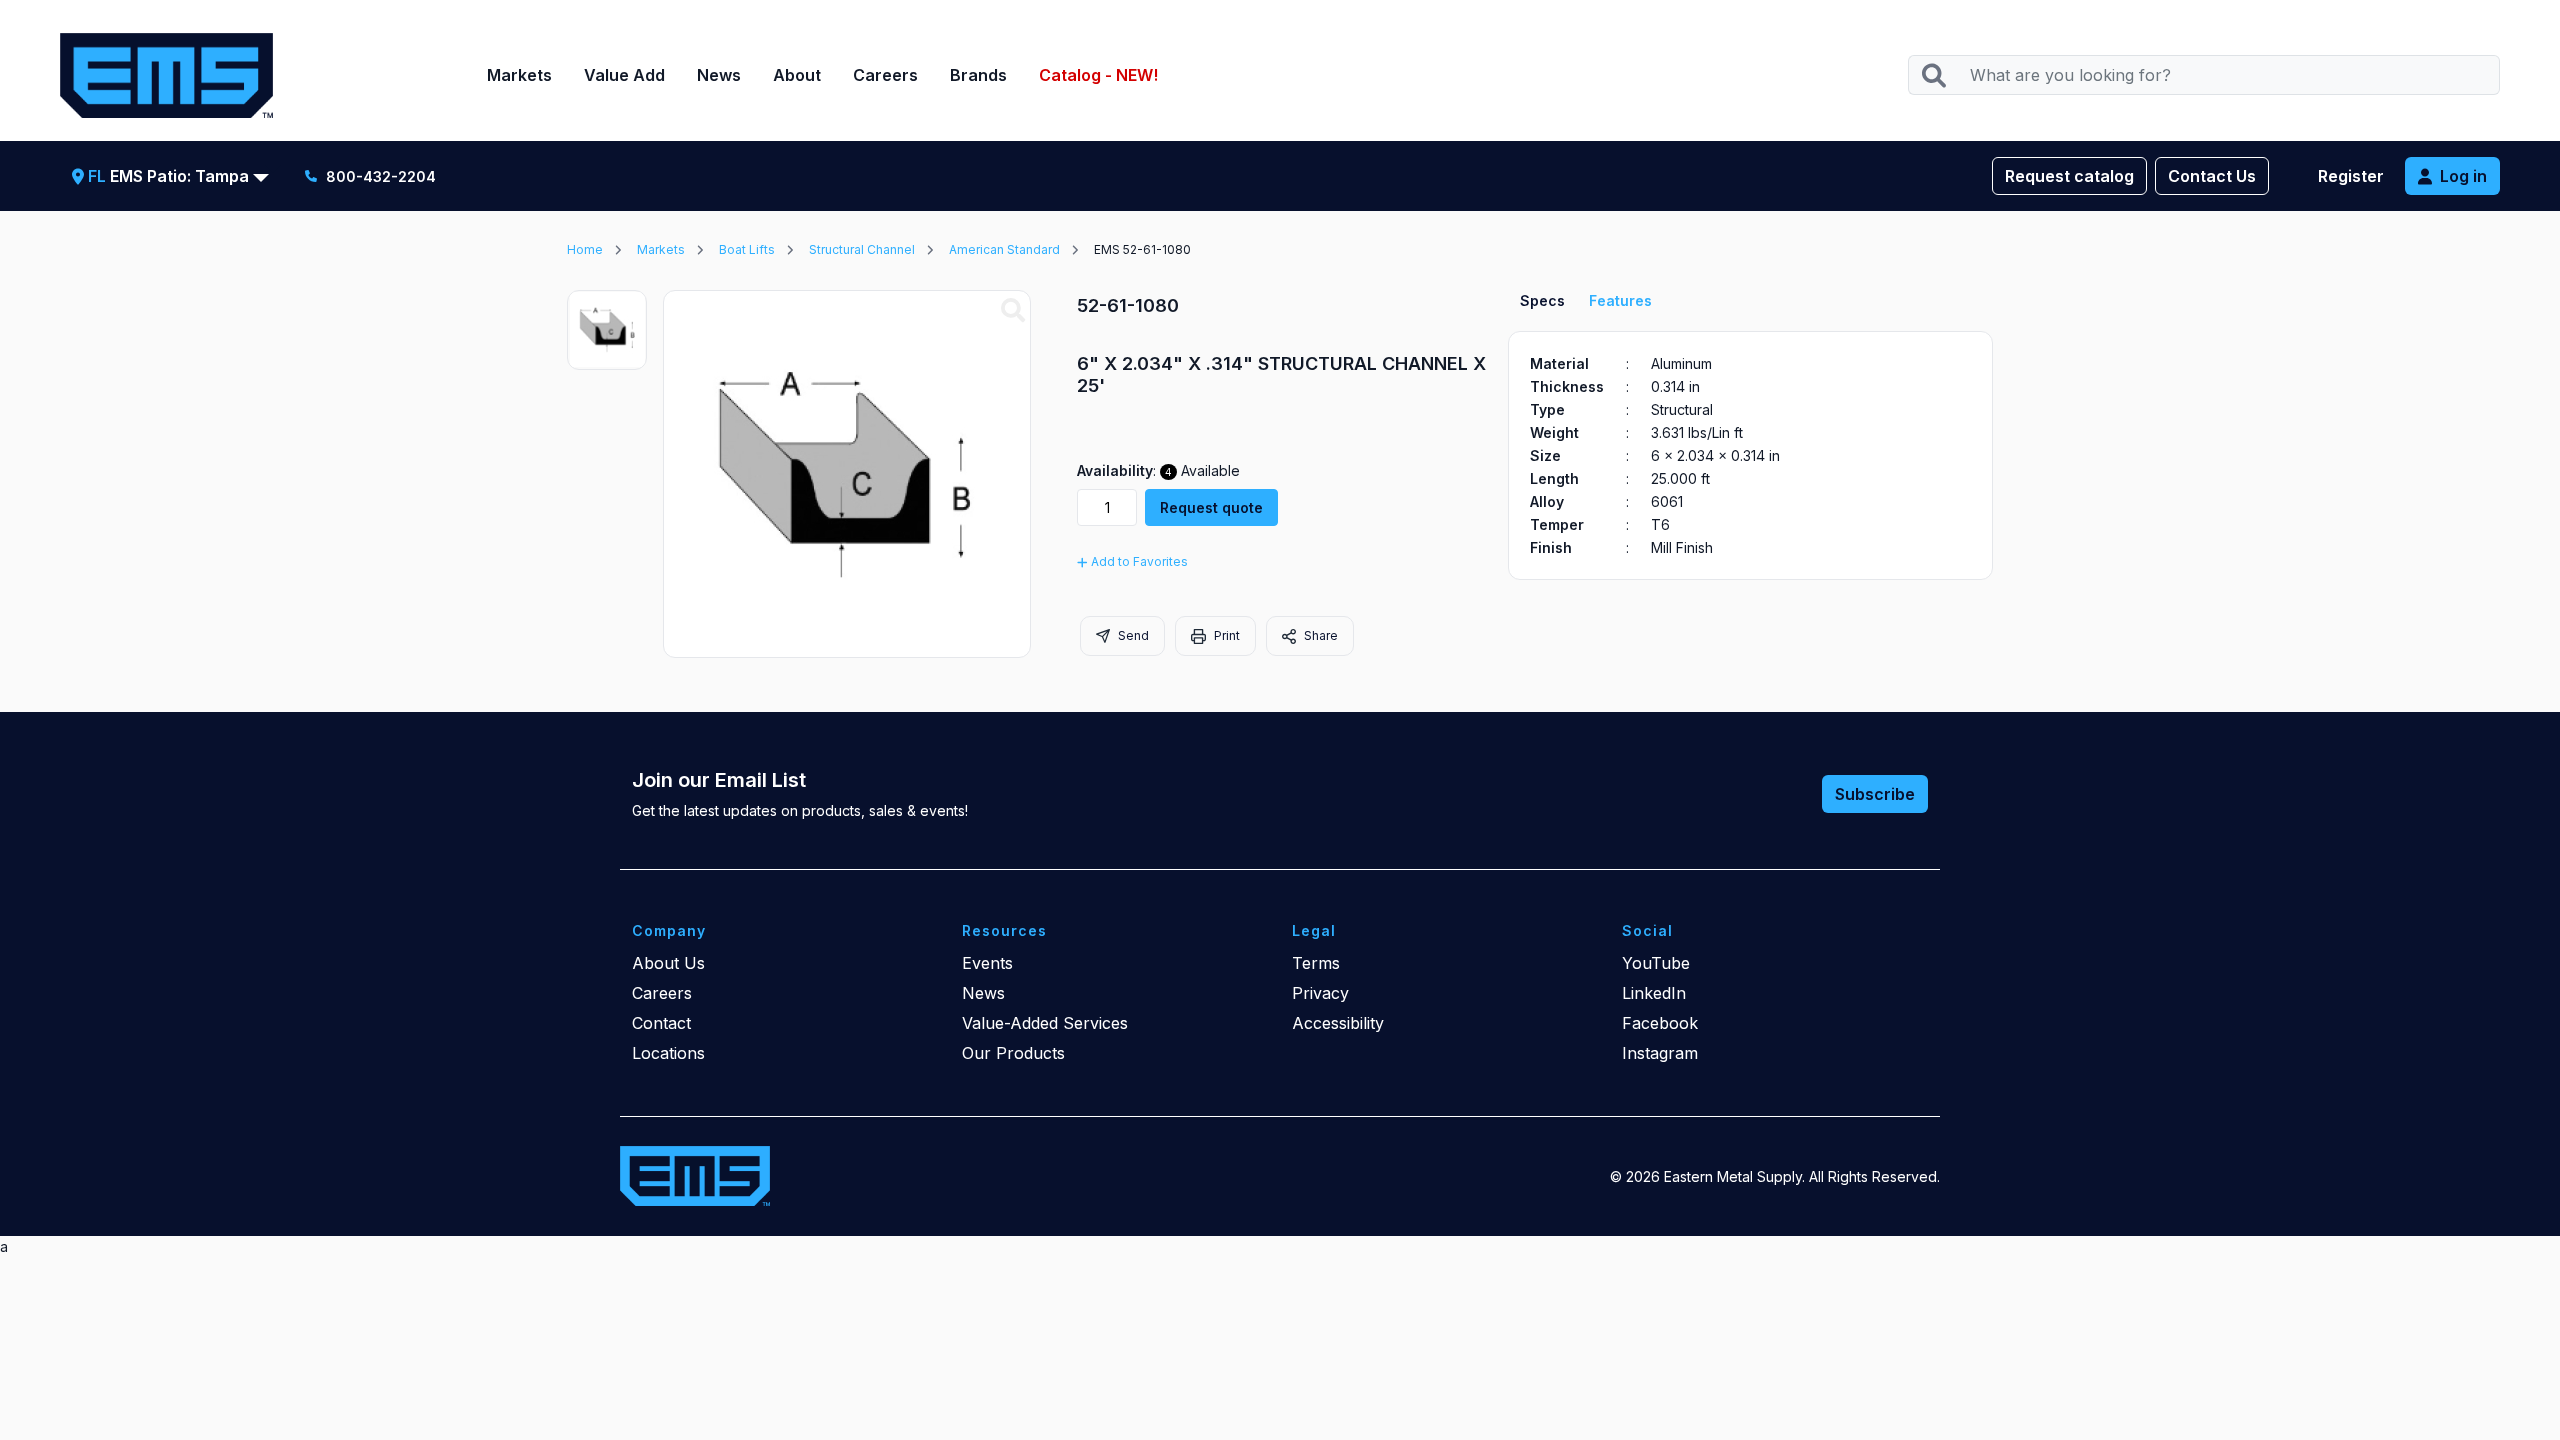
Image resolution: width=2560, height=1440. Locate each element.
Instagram (1660, 1053)
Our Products (1013, 1053)
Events (987, 963)
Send (1132, 635)
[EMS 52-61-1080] (1013, 311)
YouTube (1656, 963)
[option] (607, 330)
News (719, 75)
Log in (2463, 176)
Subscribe (1875, 794)
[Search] (1933, 75)
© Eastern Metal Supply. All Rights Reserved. (1775, 1176)
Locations (668, 1053)
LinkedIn (1654, 993)
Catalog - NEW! (1098, 75)
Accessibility (1338, 1023)
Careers (885, 75)
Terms (1316, 963)
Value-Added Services (1045, 1023)
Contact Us (2212, 176)
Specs (1542, 300)
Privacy (1320, 993)
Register (2351, 176)
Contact (661, 1023)
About (797, 75)
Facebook (1660, 1023)
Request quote (1211, 507)
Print (1225, 635)
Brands (978, 75)
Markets (519, 75)
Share (1319, 635)
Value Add (624, 75)
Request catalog (2069, 176)
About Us (668, 963)
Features (1620, 300)
